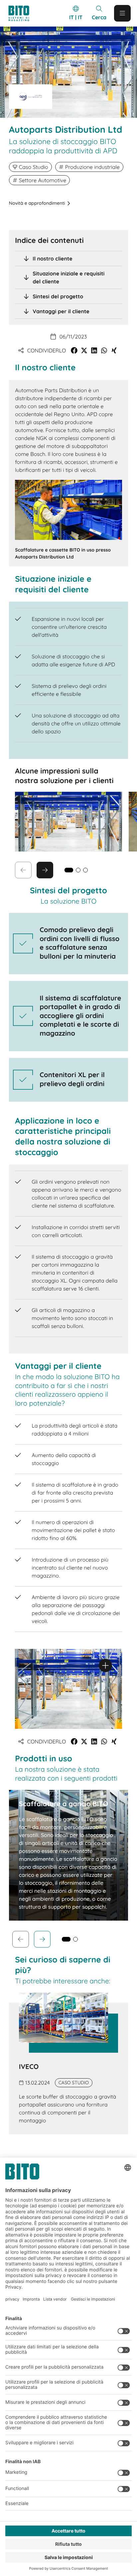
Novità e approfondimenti (37, 203)
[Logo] (22, 13)
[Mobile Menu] (122, 13)
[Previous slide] (21, 1939)
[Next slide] (45, 870)
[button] (74, 350)
